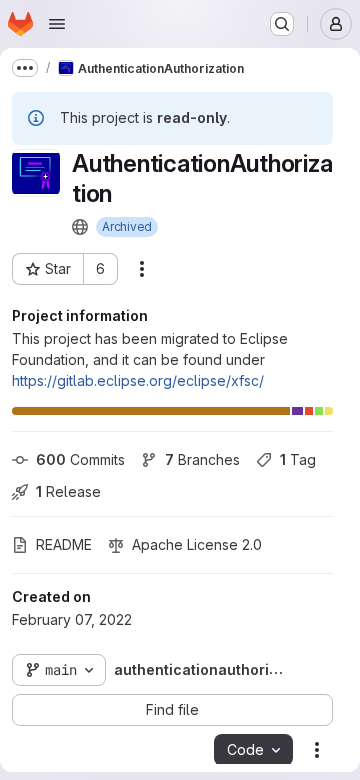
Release (68, 491)
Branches (202, 459)
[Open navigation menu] (57, 24)
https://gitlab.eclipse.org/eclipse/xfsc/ (138, 380)
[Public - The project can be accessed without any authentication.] (80, 227)
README (64, 544)
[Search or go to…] (282, 24)
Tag (298, 459)
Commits (80, 459)
